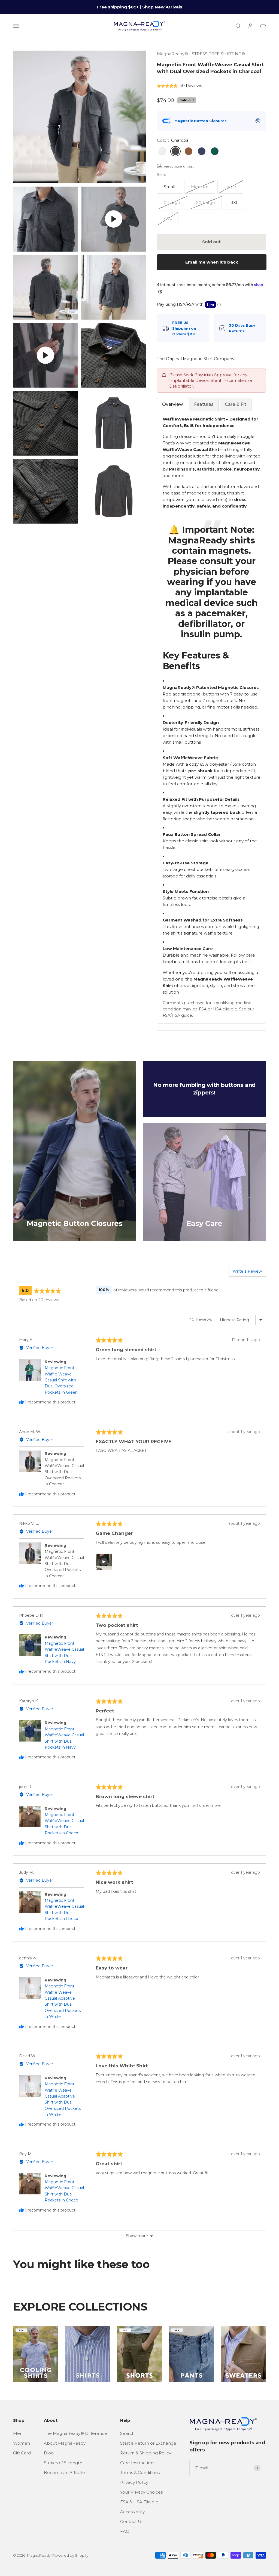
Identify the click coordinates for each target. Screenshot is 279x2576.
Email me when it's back (212, 262)
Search (127, 2433)
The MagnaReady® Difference (75, 2433)
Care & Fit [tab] (236, 404)
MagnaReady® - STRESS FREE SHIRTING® (201, 54)
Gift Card (22, 2453)
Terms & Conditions (140, 2473)
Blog (49, 2453)
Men (18, 2433)
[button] (179, 86)
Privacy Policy (134, 2482)
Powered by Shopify (70, 2555)
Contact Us (132, 2521)
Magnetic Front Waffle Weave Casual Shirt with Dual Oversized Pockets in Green (61, 1380)
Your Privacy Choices (141, 2492)
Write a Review (247, 1271)
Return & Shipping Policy (146, 2453)
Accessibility (132, 2512)
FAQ (125, 2531)
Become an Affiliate (64, 2473)
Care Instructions (138, 2463)
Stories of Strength (63, 2463)
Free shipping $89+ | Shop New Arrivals (139, 7)
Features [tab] (204, 404)
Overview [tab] (172, 404)
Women (22, 2443)
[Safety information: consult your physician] (258, 121)
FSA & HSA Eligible (139, 2502)
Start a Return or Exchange (148, 2443)
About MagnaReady (65, 2443)
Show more (137, 2236)
